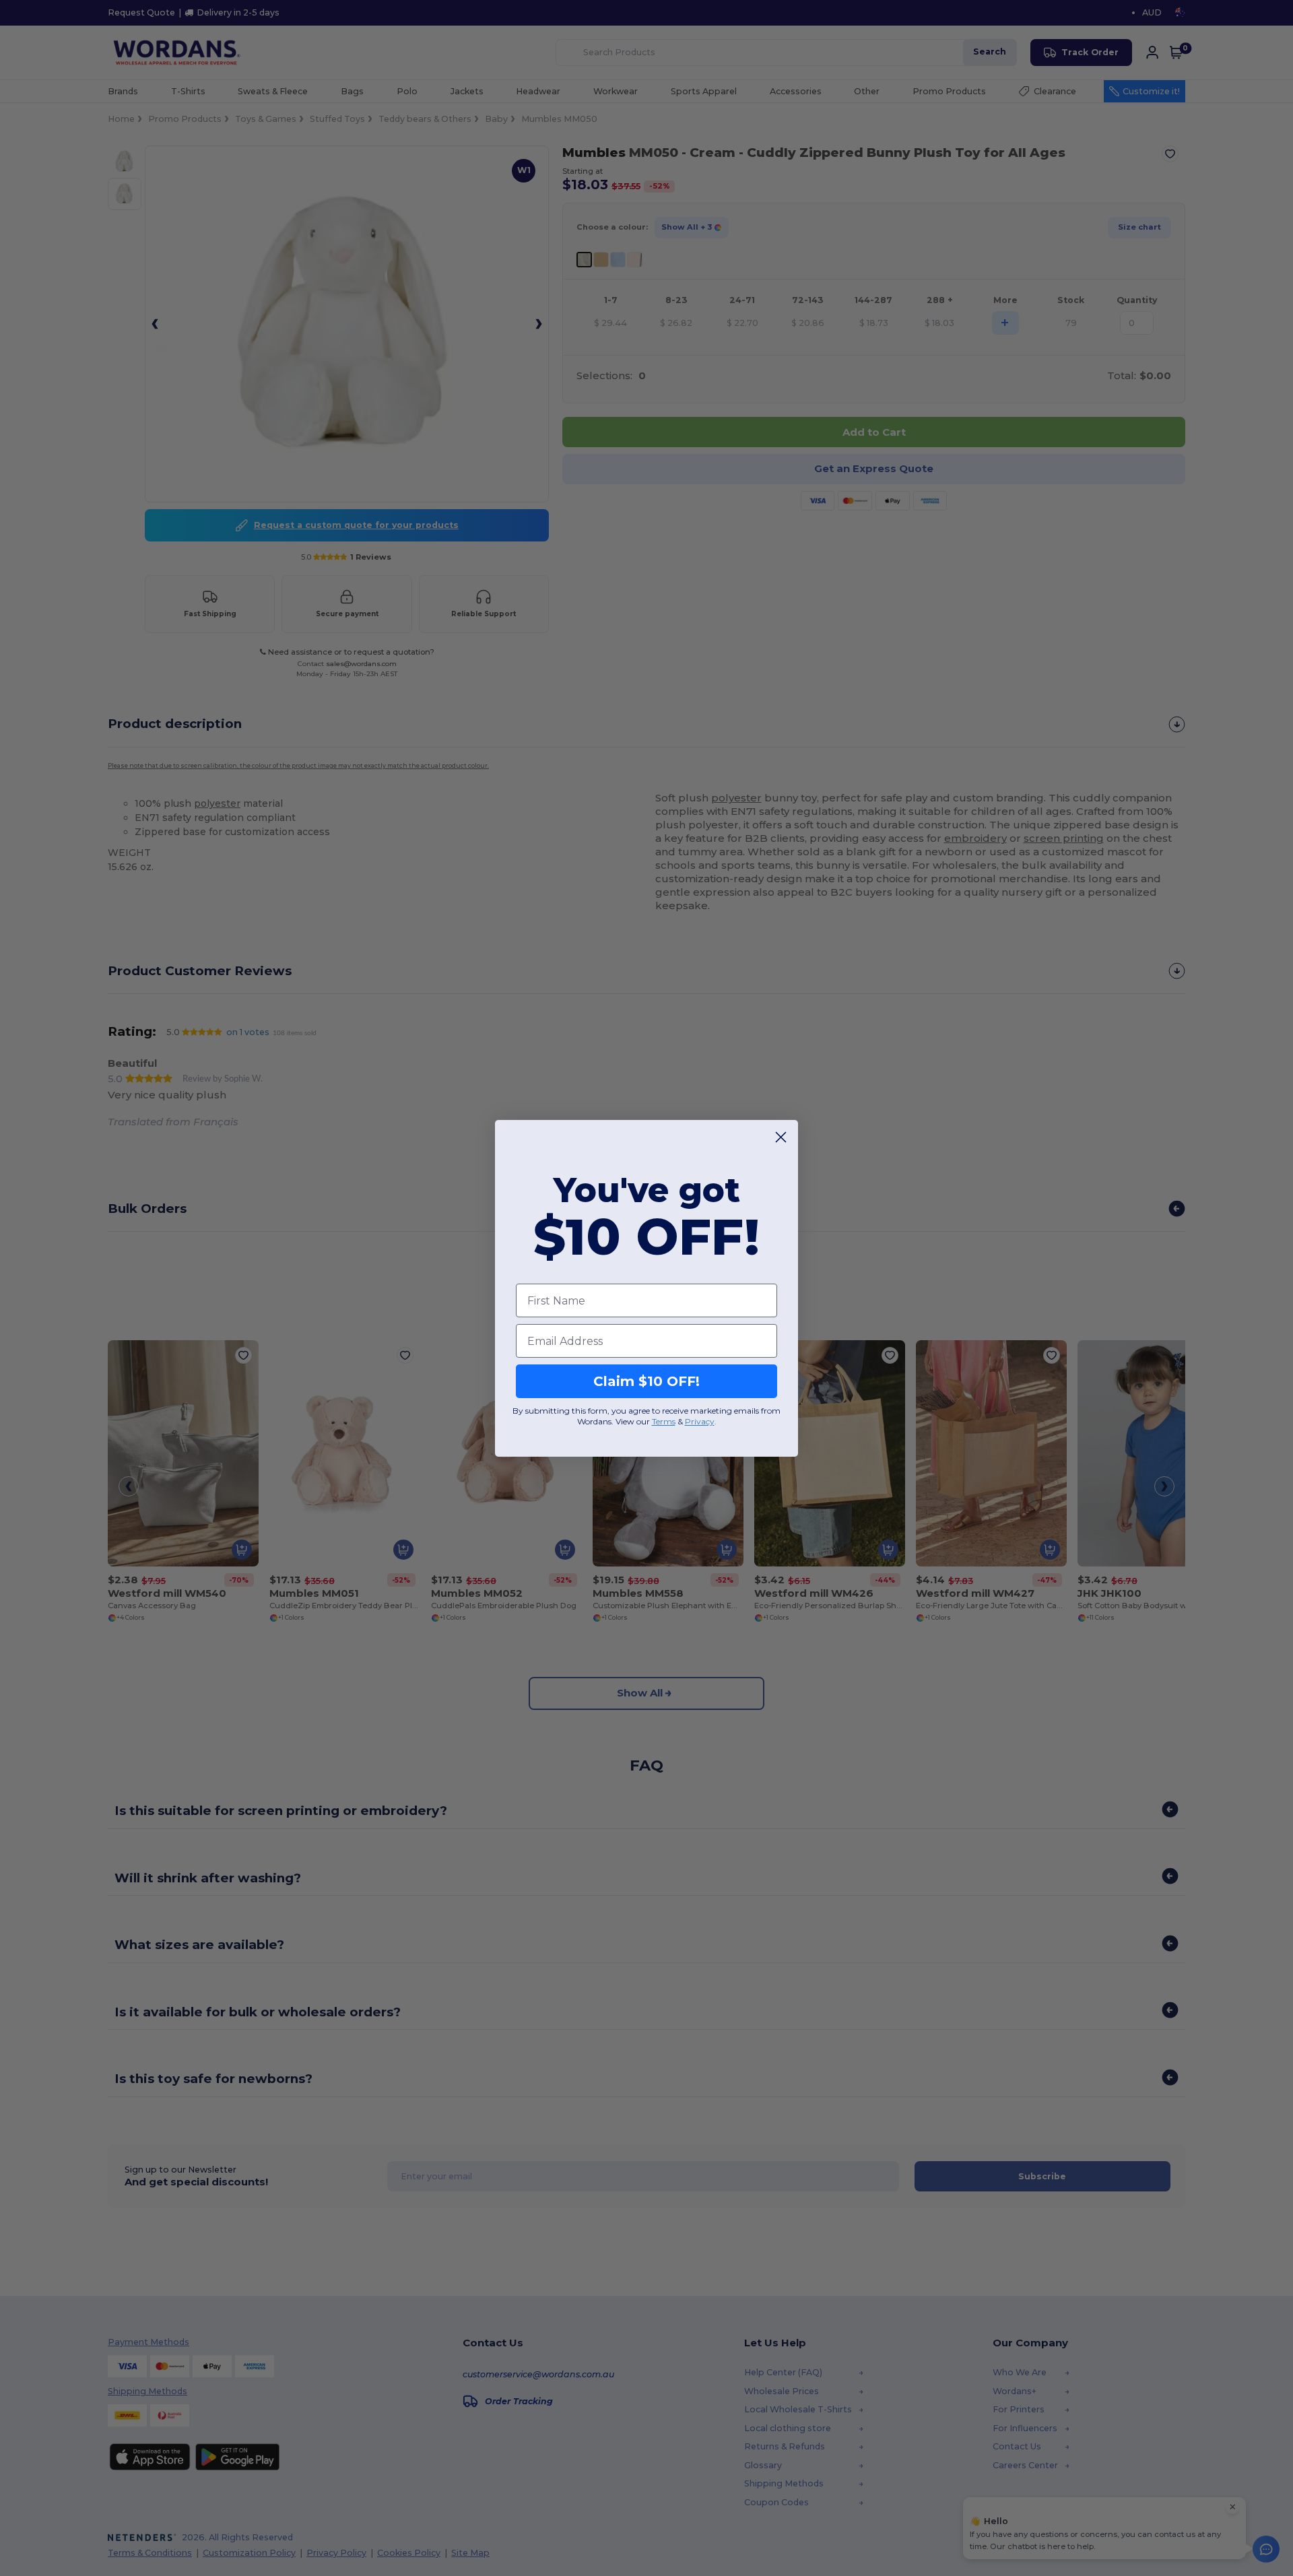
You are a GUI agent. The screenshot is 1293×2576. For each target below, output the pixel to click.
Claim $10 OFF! (646, 1381)
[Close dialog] (781, 1137)
